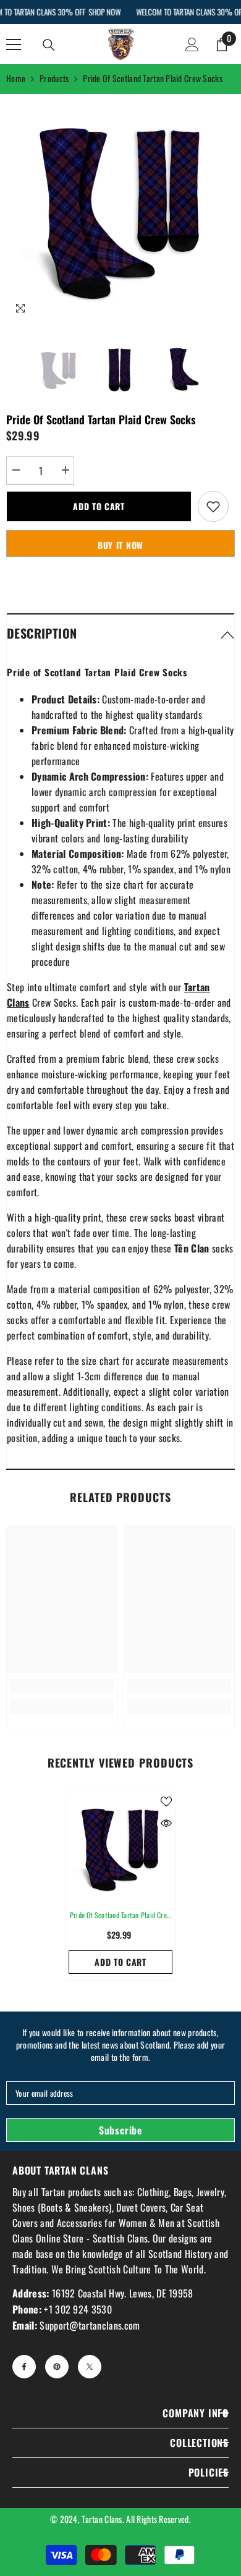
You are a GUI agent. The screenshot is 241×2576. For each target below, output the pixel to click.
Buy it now (120, 545)
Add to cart (99, 506)
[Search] (49, 45)
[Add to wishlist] (213, 506)
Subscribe (120, 2130)
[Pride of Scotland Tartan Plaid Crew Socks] (120, 1847)
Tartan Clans (102, 2519)
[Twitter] (90, 2367)
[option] (120, 208)
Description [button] (42, 633)
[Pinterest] (57, 2367)
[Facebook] (24, 2367)
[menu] (14, 44)
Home (16, 78)
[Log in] (192, 44)
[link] (62, 1686)
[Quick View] (166, 1823)
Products (54, 78)
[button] (120, 633)
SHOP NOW (104, 12)
